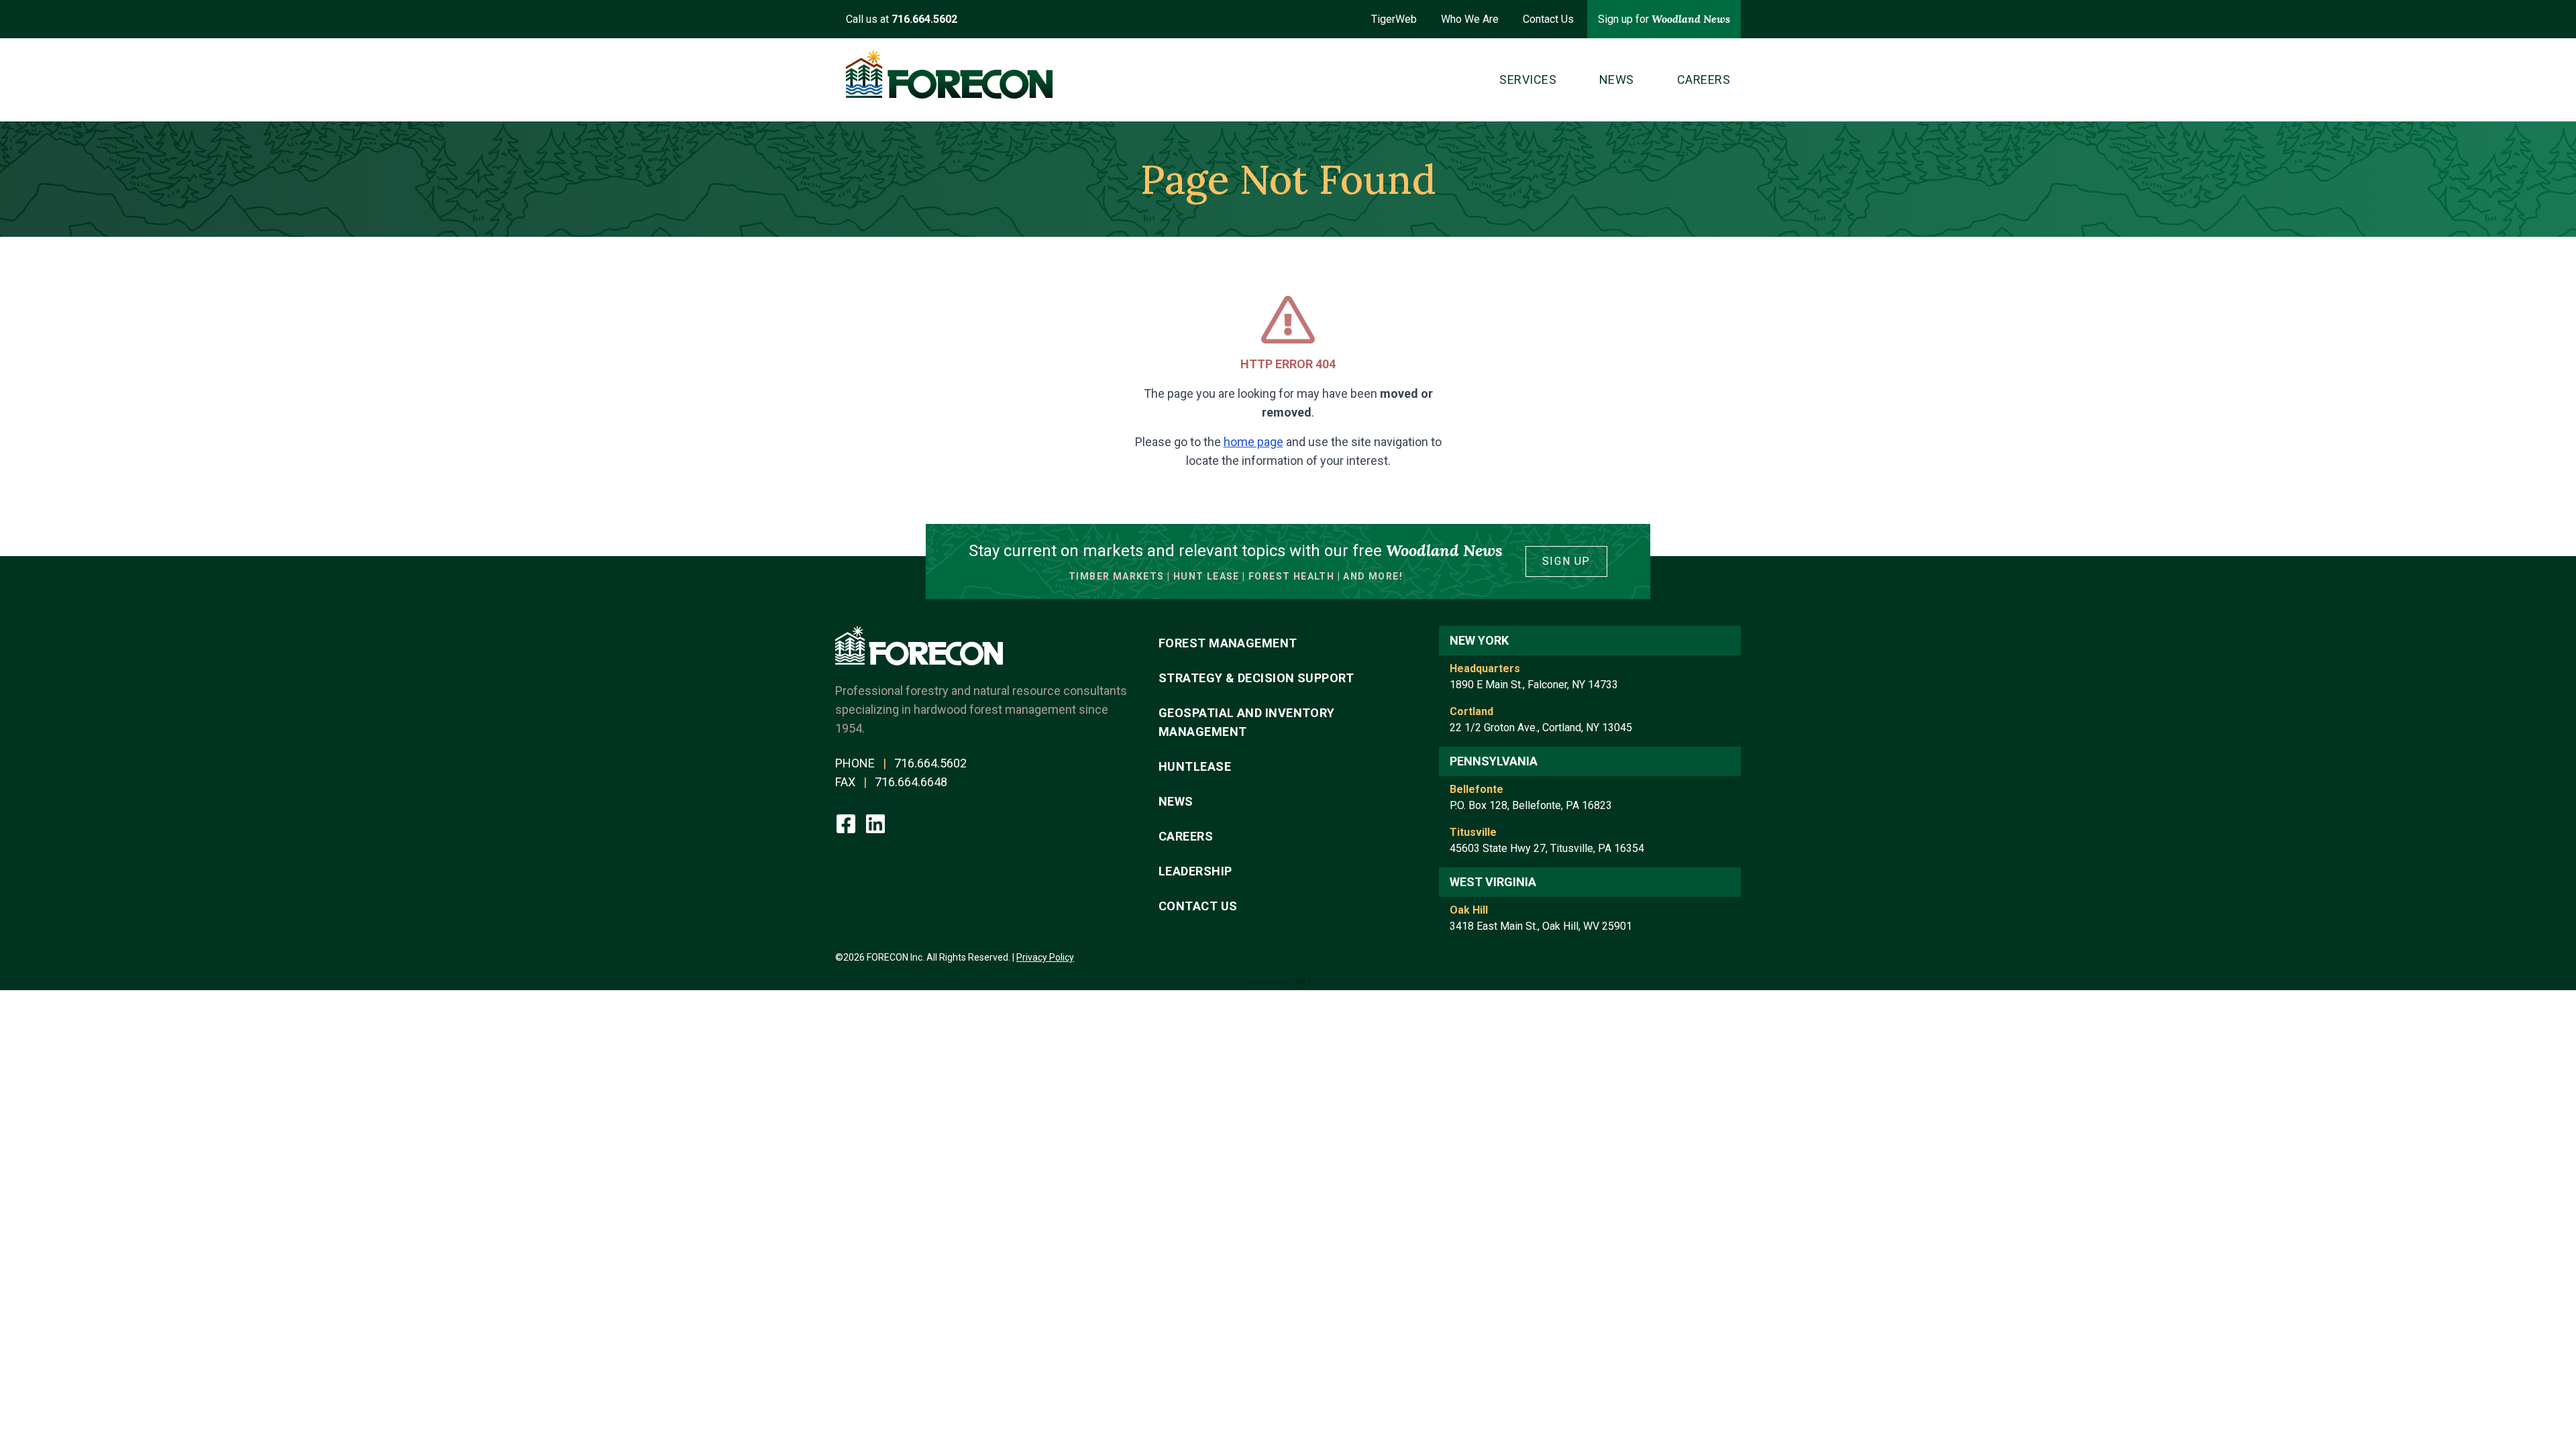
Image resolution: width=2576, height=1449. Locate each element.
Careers (1186, 836)
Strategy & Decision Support (1256, 678)
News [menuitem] (1617, 79)
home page (1253, 442)
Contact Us (1548, 19)
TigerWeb (1394, 19)
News (1176, 801)
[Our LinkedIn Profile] (875, 822)
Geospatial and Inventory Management (1247, 722)
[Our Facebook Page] (847, 822)
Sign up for (1664, 19)
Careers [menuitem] (1704, 79)
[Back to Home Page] (949, 74)
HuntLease (1195, 766)
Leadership (1195, 871)
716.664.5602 (930, 763)
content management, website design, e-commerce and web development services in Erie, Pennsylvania (1288, 982)
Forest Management (1228, 643)
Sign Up (1566, 561)
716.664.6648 (911, 782)
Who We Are (1470, 19)
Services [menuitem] (1528, 79)
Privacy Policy (1045, 957)
